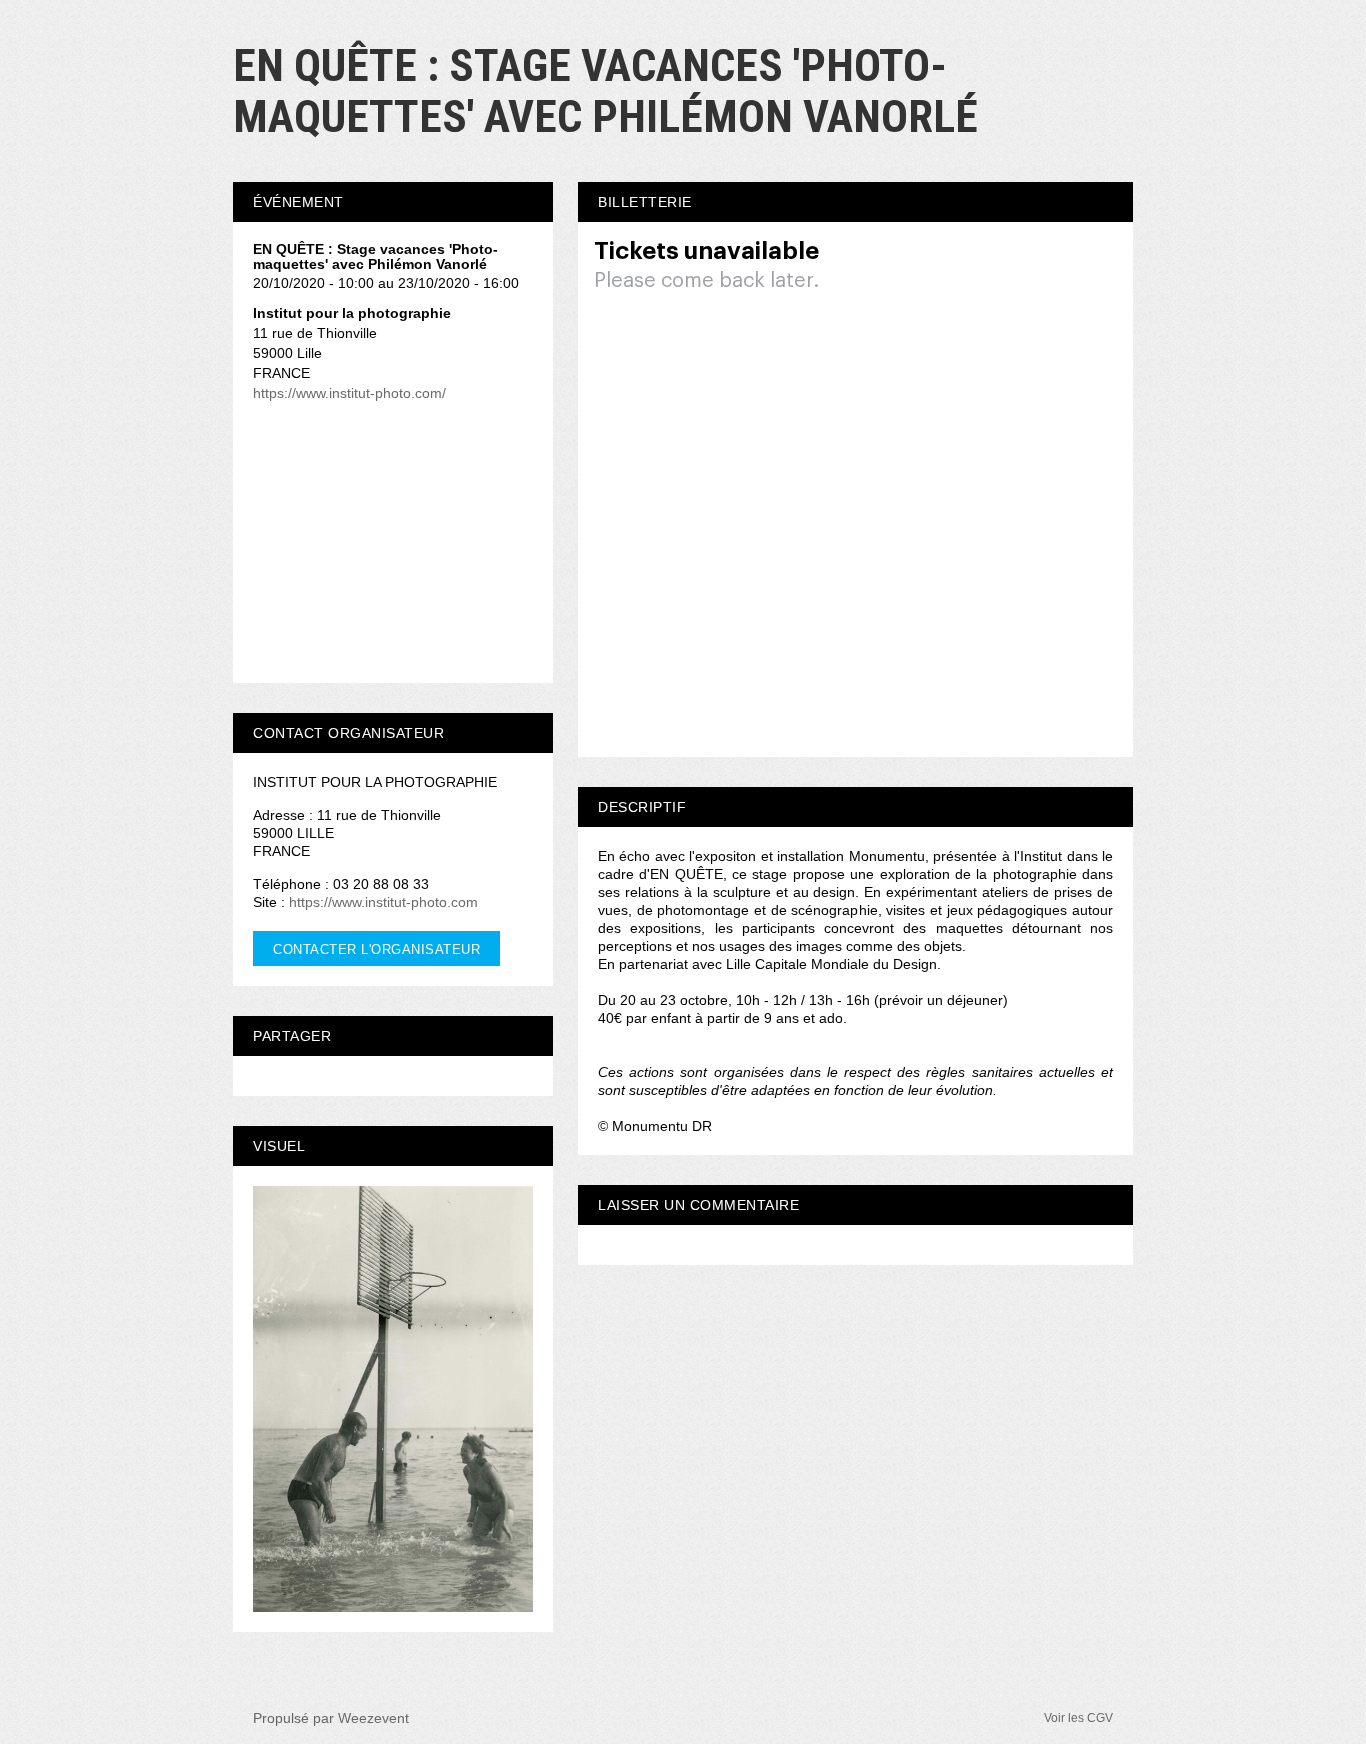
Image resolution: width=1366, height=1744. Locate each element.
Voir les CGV (1078, 1718)
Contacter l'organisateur (376, 949)
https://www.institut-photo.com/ (349, 393)
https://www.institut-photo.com (383, 902)
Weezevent (373, 1718)
